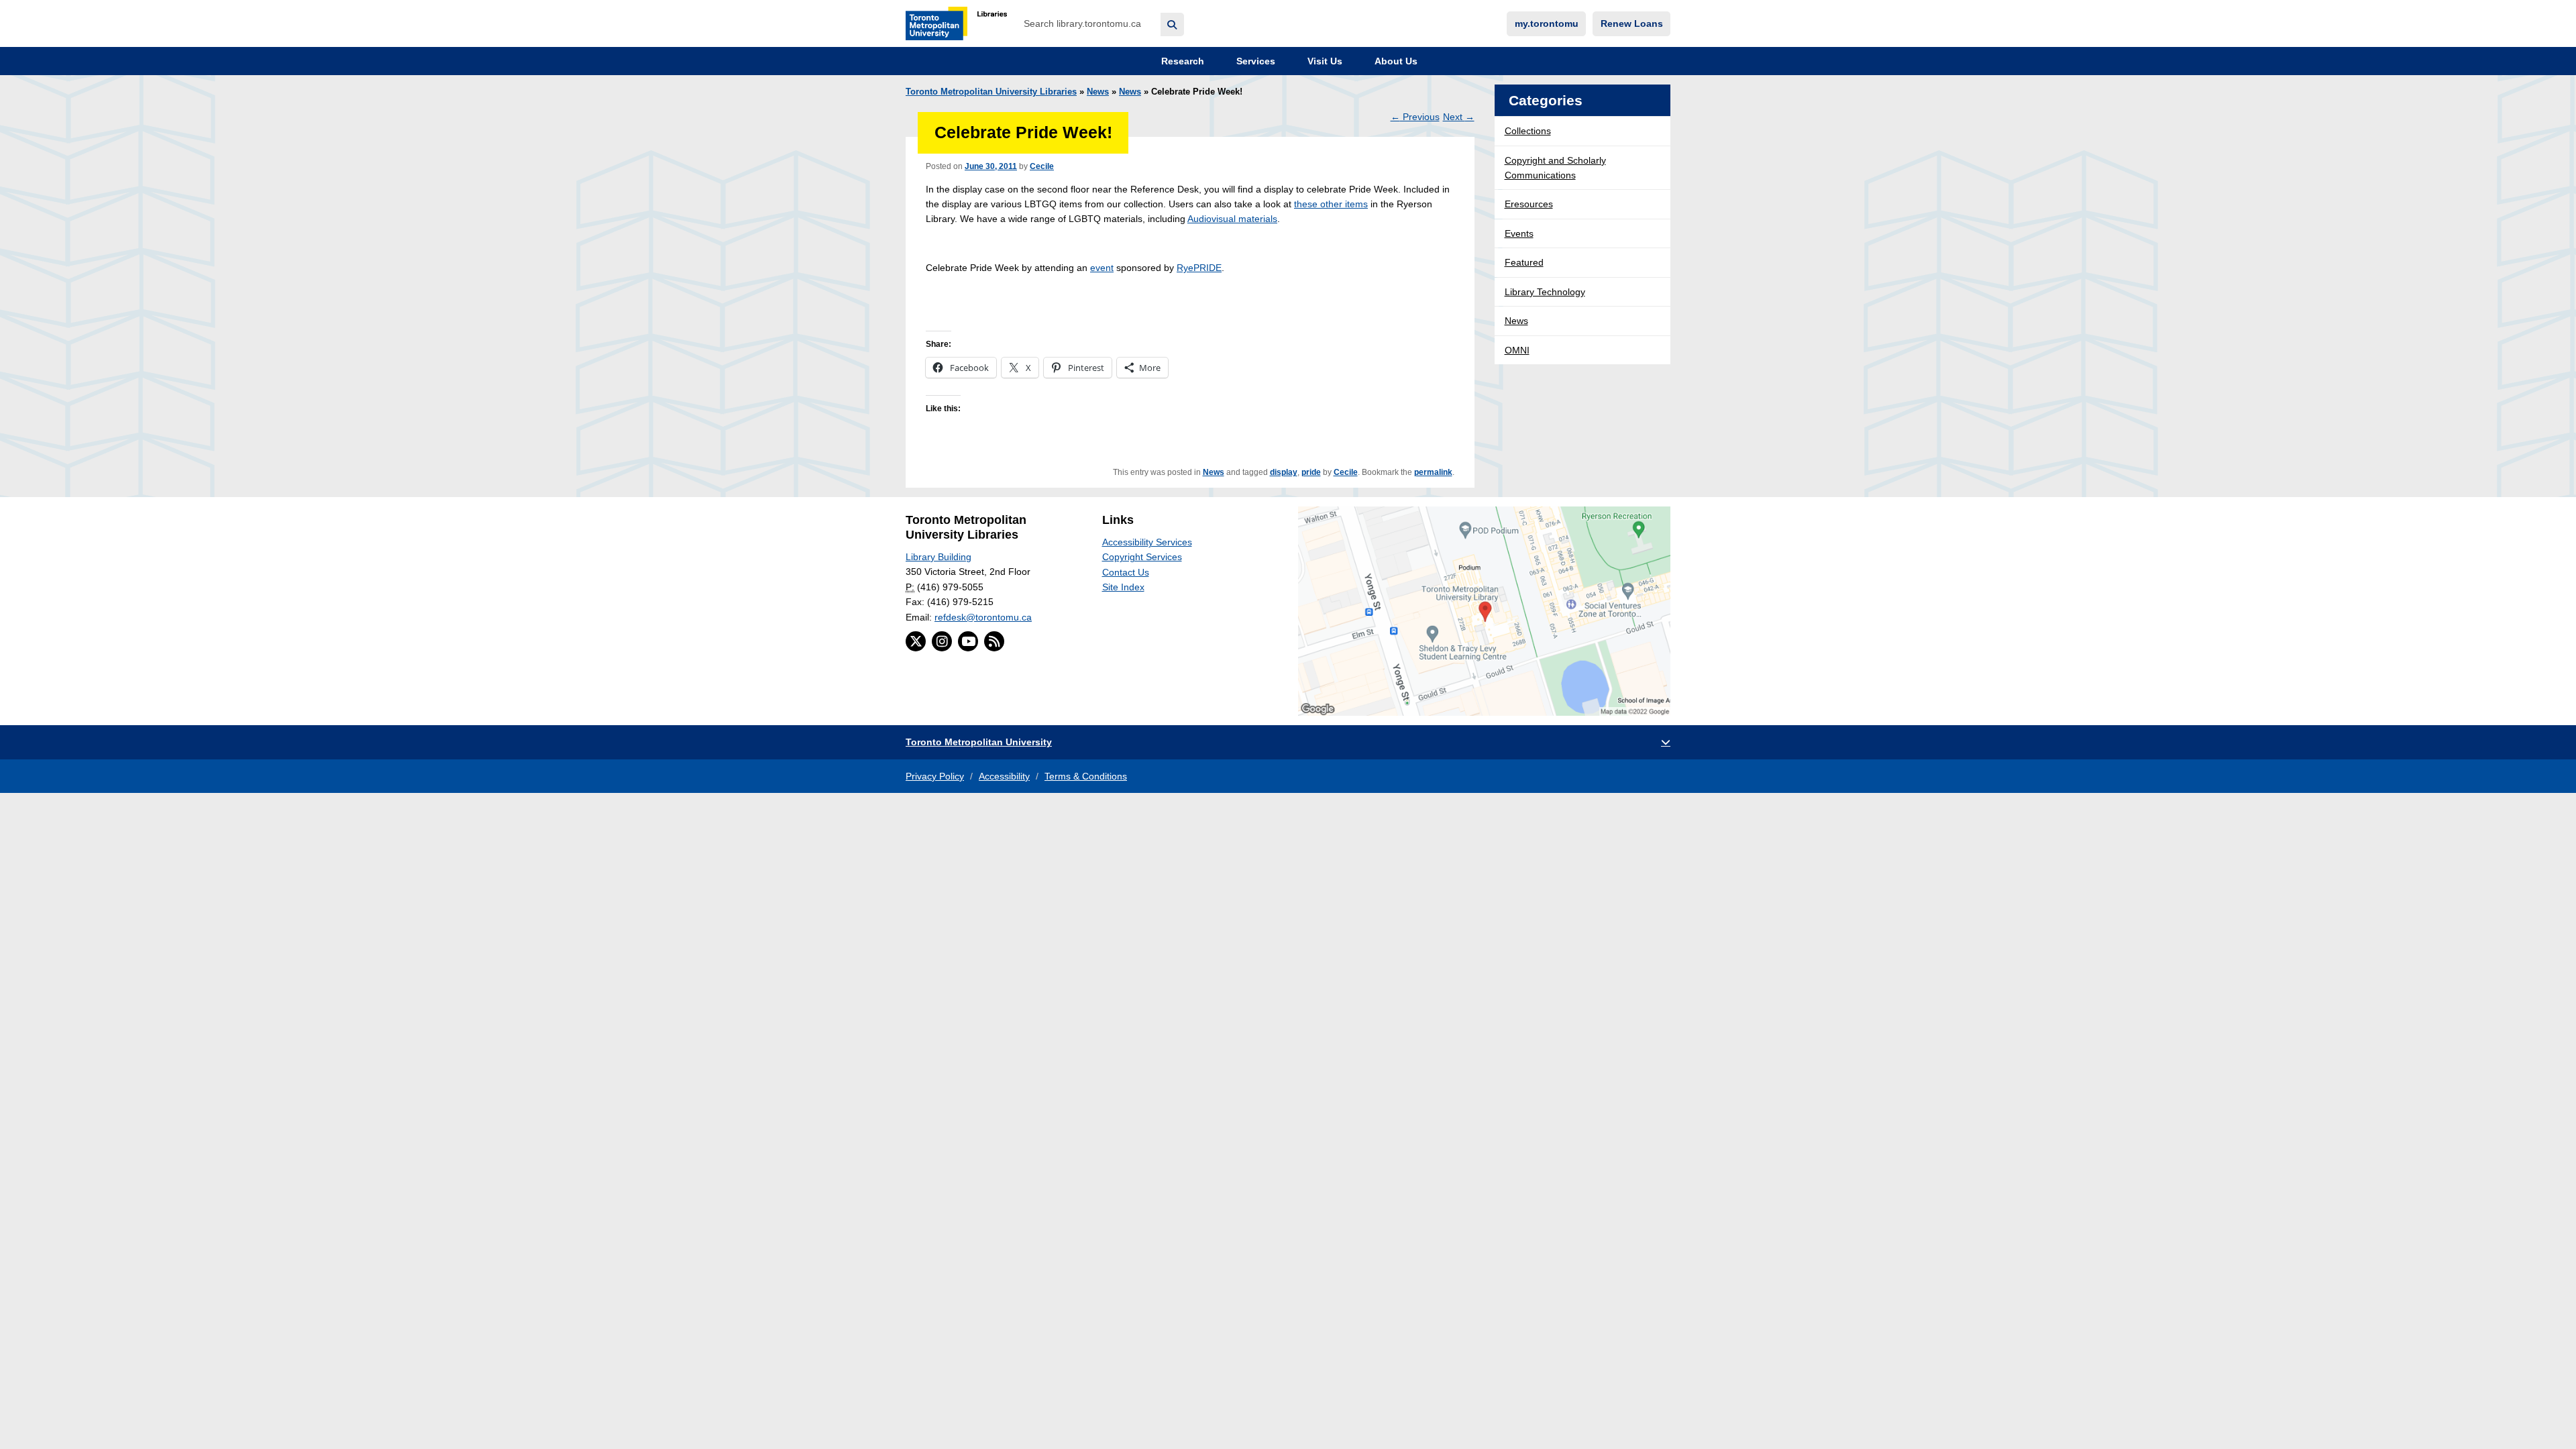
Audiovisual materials (1232, 219)
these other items (1331, 204)
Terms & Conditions (1086, 776)
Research (1181, 61)
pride (1311, 472)
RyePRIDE (1199, 268)
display (1284, 472)
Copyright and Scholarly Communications (1555, 168)
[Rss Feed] (994, 641)
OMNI (1517, 350)
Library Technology (1545, 292)
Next (1459, 117)
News (1098, 92)
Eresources (1529, 204)
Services (1254, 61)
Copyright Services (1142, 557)
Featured (1524, 262)
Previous (1415, 117)
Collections (1528, 131)
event (1102, 268)
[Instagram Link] (942, 641)
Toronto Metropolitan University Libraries (991, 92)
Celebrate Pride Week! (1023, 132)
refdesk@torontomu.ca (983, 617)
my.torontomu (1547, 23)
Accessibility (1004, 776)
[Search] (1172, 24)
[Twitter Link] (916, 641)
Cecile (1042, 166)
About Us (1395, 61)
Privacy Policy (935, 776)
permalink (1433, 472)
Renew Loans (1632, 23)
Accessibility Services (1147, 542)
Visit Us (1324, 61)
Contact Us (1126, 572)
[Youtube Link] (968, 641)
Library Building (938, 557)
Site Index (1123, 587)
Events (1519, 233)
